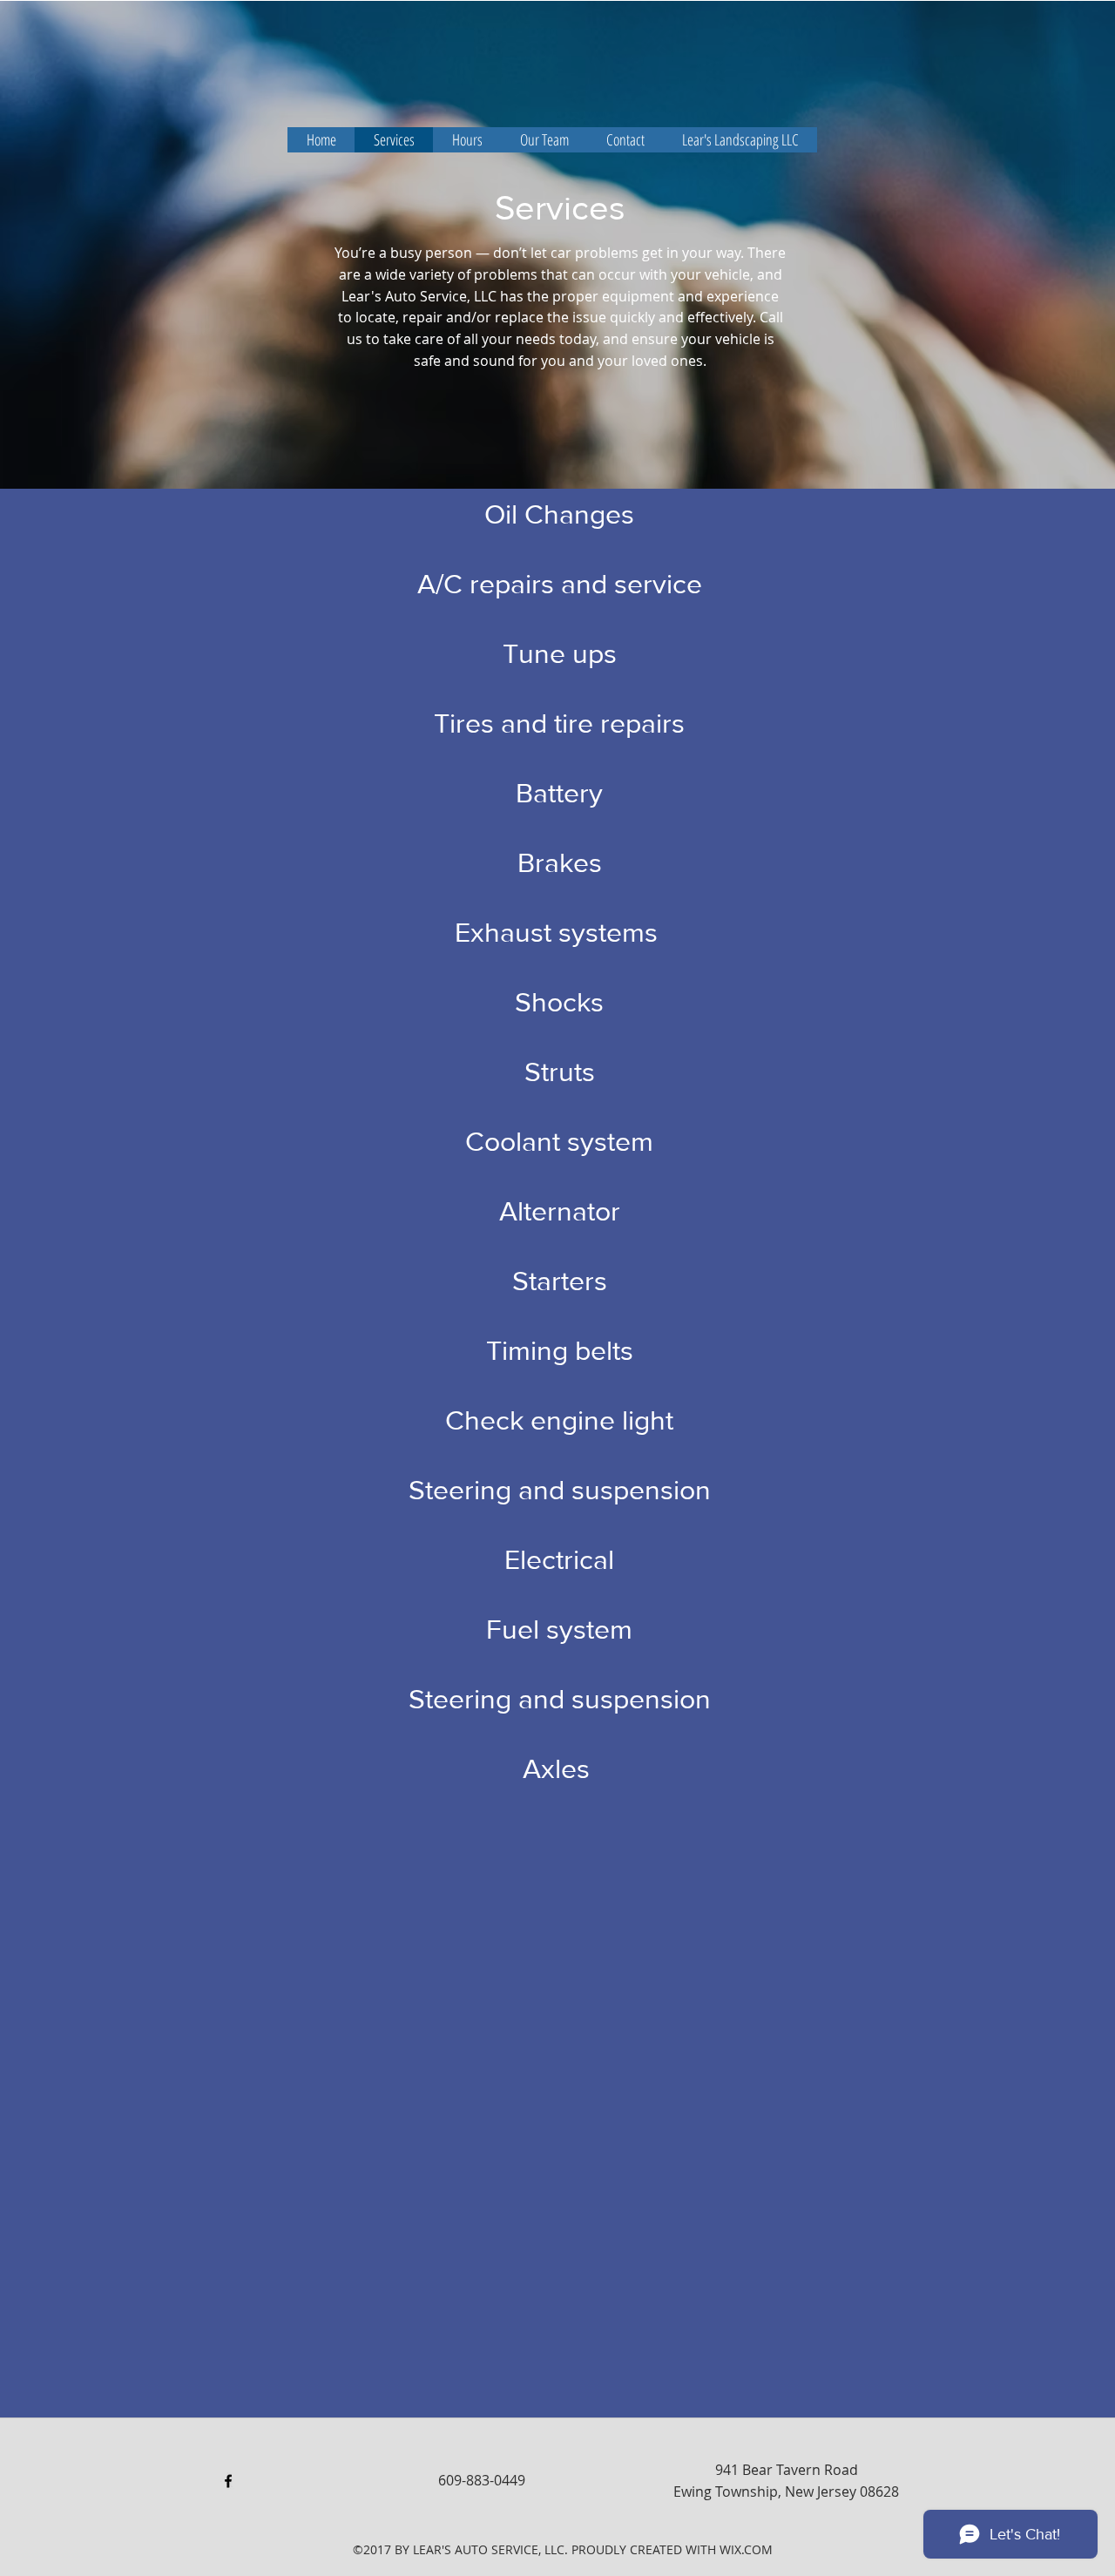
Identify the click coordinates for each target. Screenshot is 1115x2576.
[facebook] (228, 2481)
